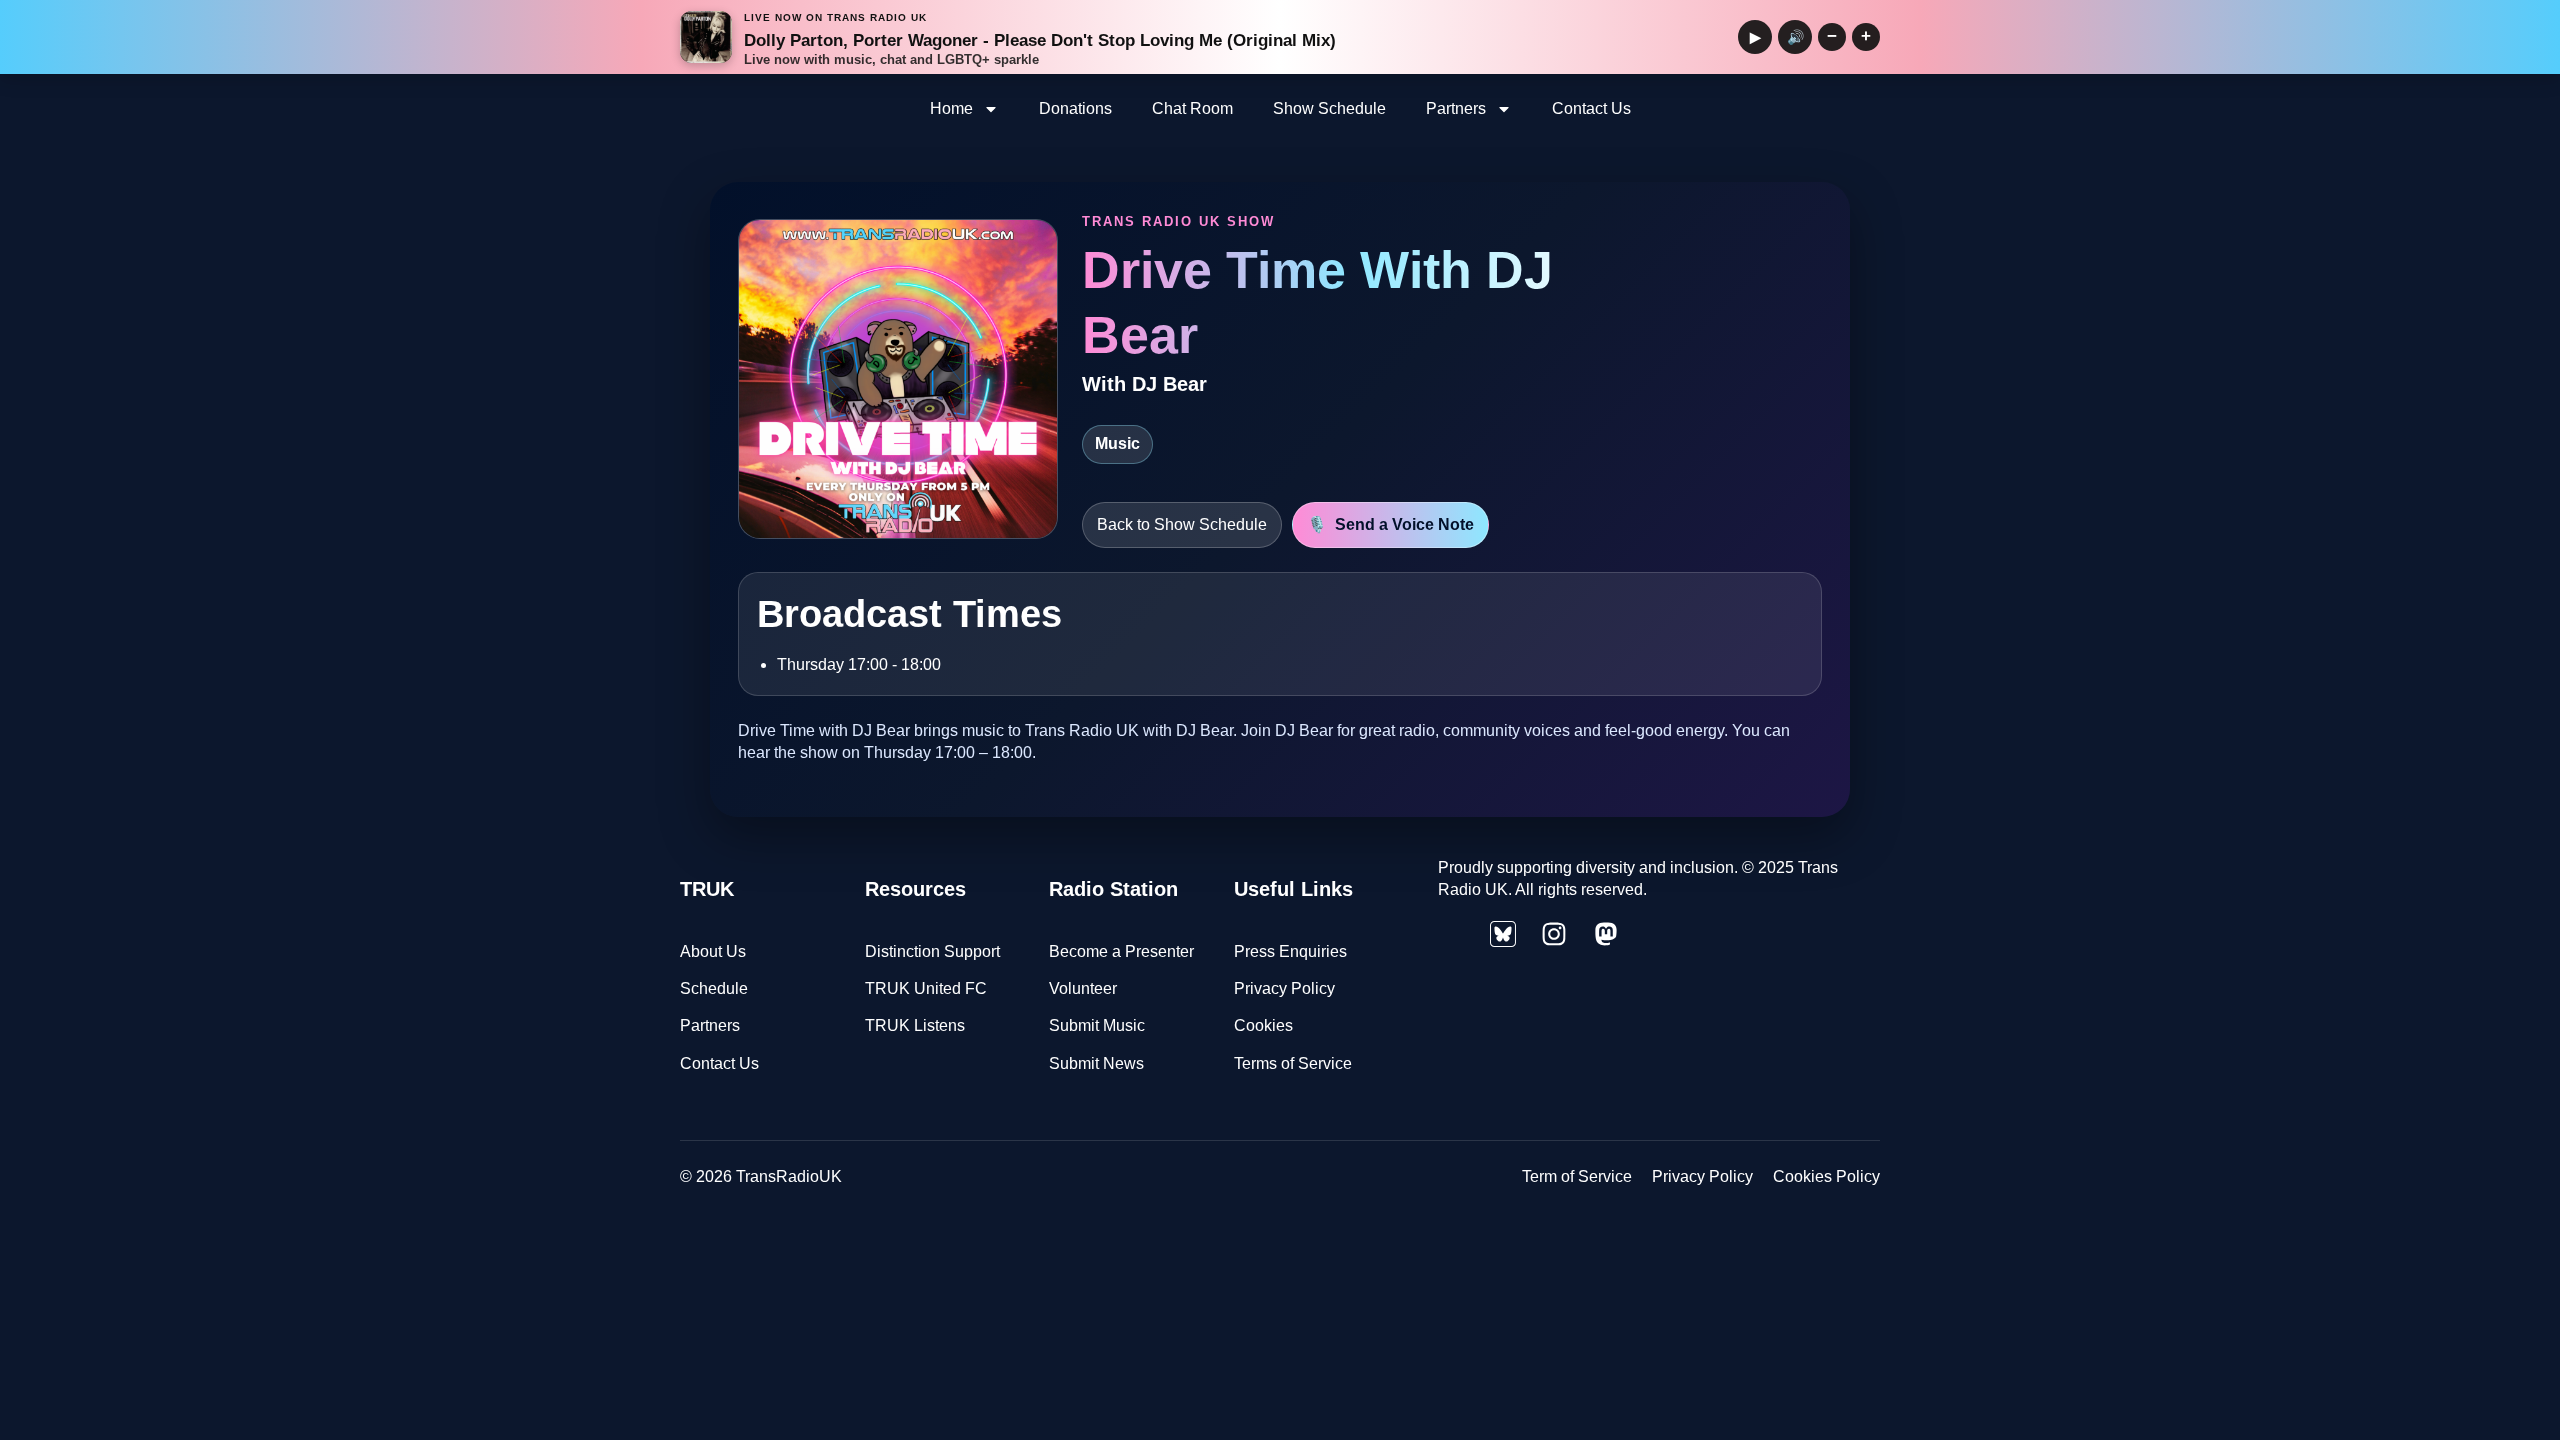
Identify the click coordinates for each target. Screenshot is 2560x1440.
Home (951, 108)
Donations (1075, 108)
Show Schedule (1329, 108)
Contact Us (1591, 108)
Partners (1456, 108)
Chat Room (1192, 108)
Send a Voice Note (1390, 524)
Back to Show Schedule (1182, 524)
